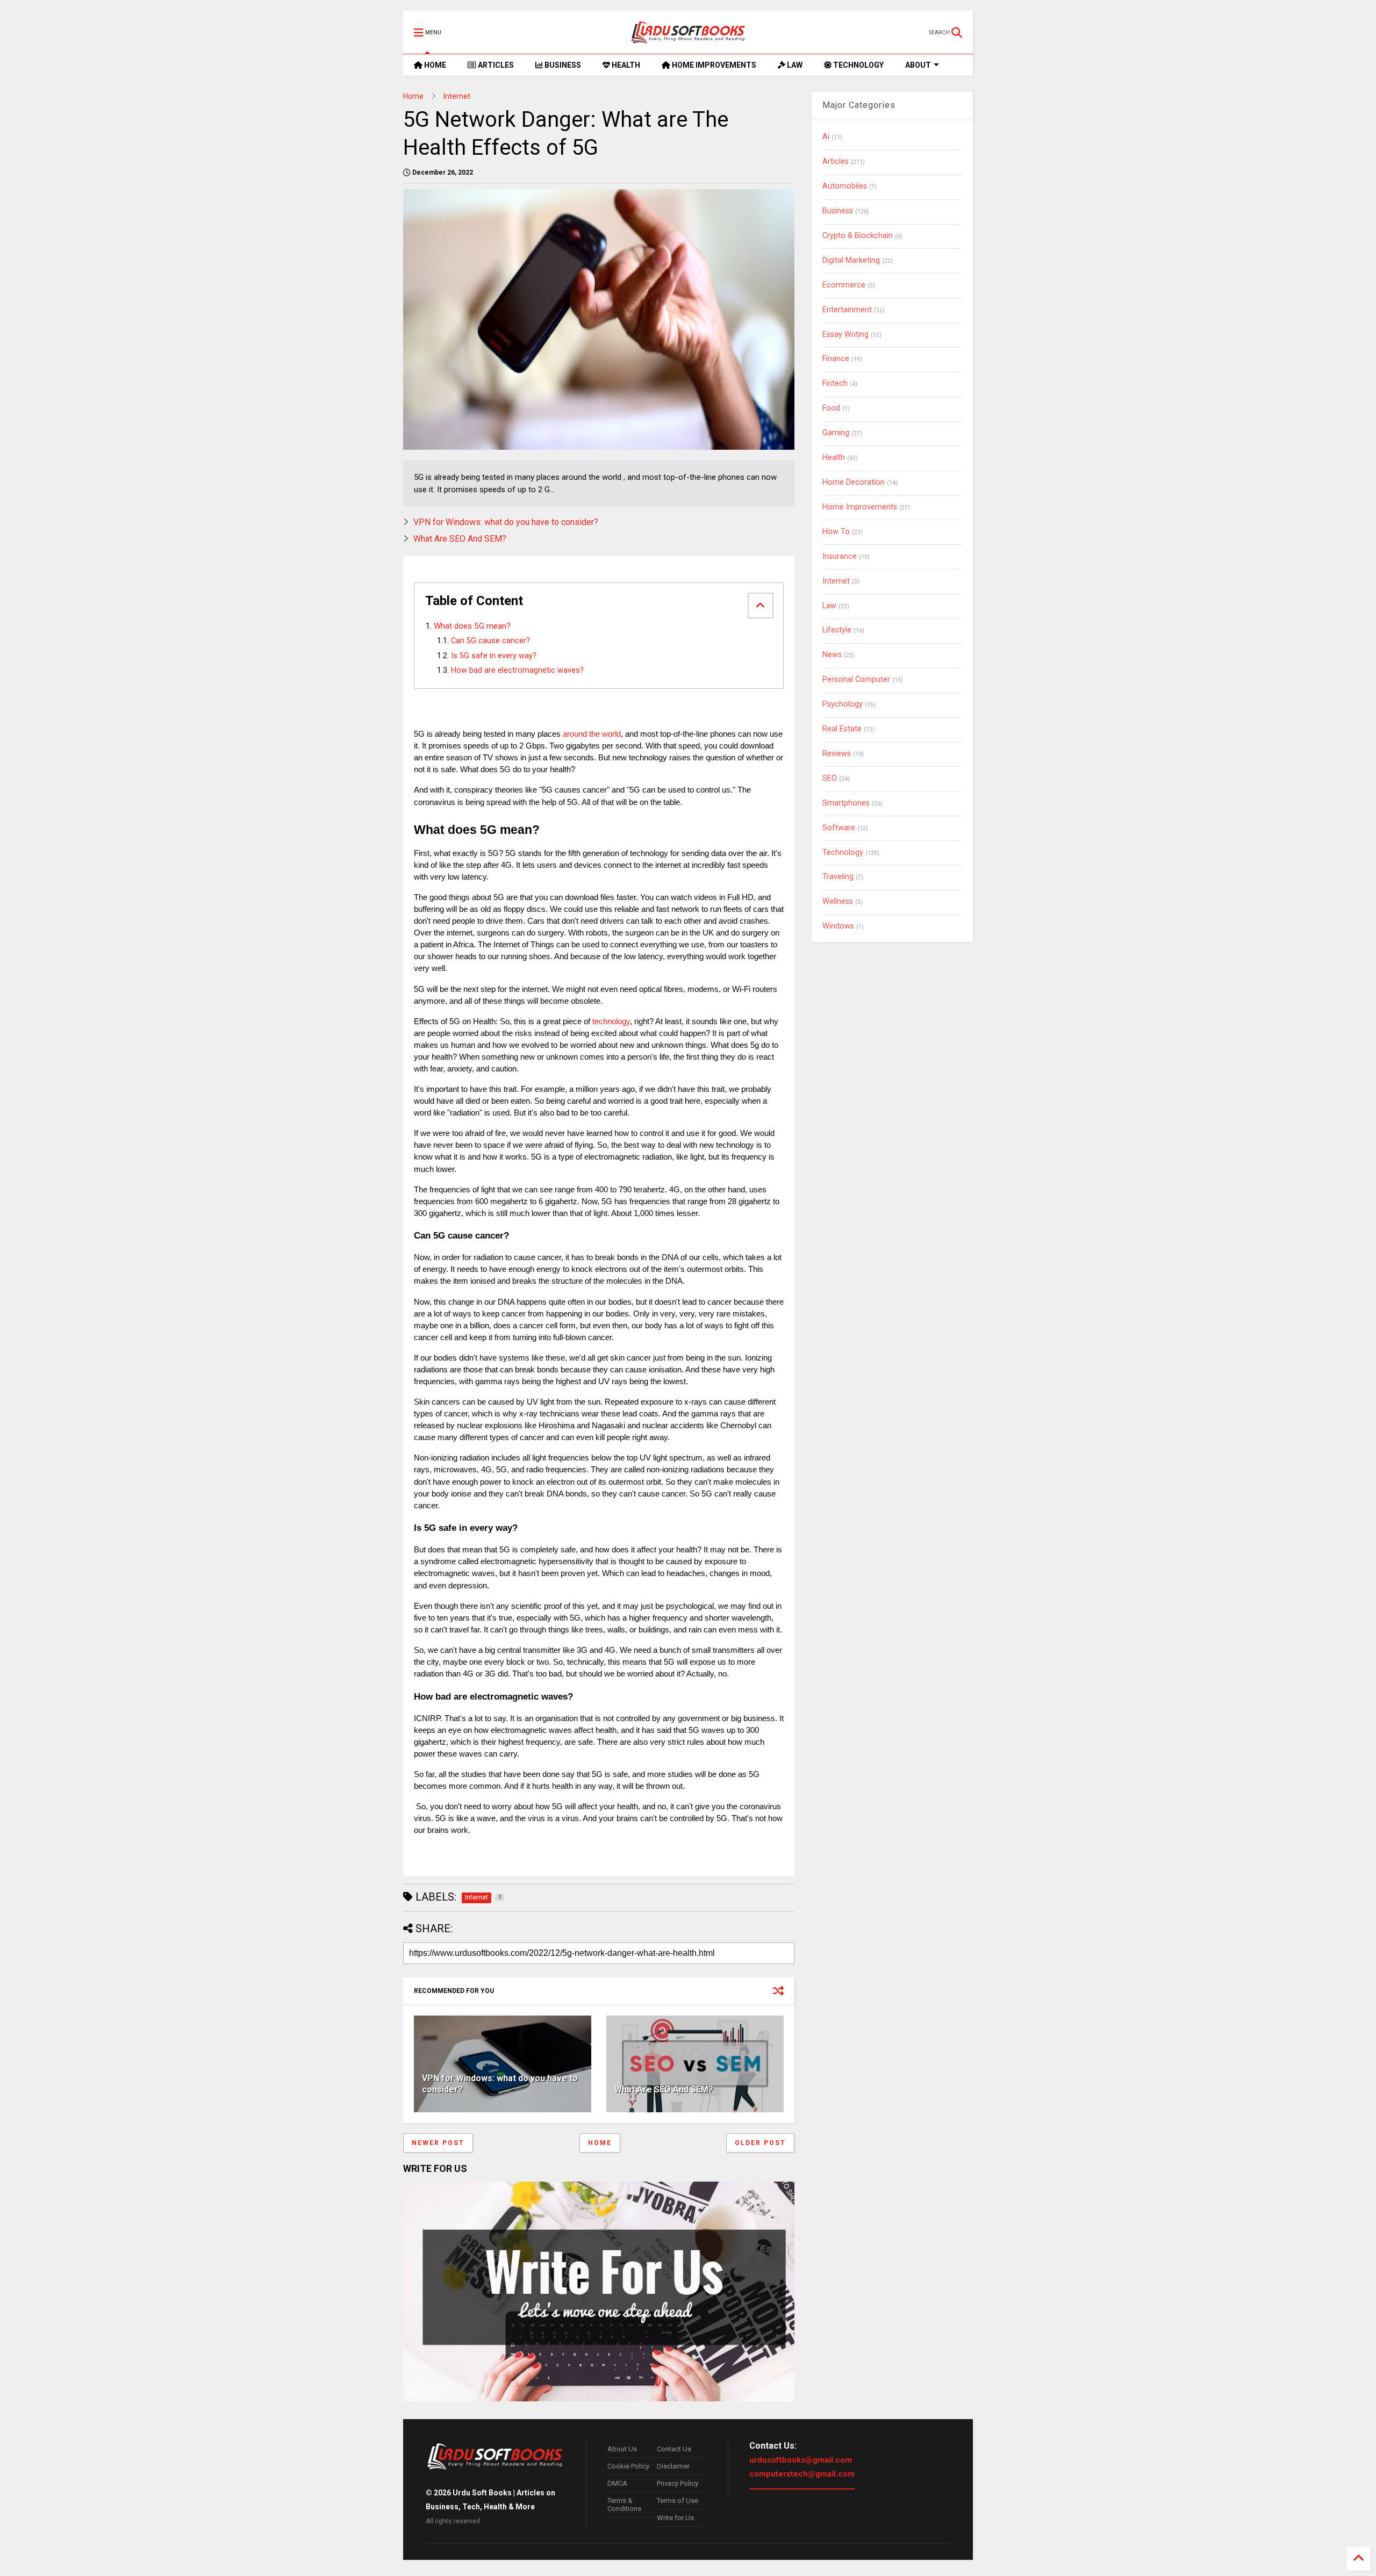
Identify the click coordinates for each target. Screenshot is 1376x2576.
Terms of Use (678, 2501)
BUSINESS (562, 65)
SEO (830, 778)
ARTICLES (495, 65)
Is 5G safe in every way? (494, 656)
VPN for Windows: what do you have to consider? (506, 522)
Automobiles (845, 186)
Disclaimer (673, 2466)
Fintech (835, 383)
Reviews (837, 754)
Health (834, 458)
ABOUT (918, 65)
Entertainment (847, 310)
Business (838, 211)
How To (836, 532)
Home (413, 96)
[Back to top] (1359, 2559)
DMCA (617, 2483)
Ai (826, 137)
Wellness (838, 901)
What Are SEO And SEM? (460, 539)
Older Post (760, 2143)
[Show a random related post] (778, 1991)
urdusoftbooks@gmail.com (801, 2460)
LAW (794, 65)
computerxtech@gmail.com (802, 2474)
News (832, 655)
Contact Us (674, 2449)
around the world (592, 734)
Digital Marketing (851, 260)
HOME (434, 65)
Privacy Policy (678, 2483)
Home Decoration (854, 482)
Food (831, 408)
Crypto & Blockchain (858, 236)
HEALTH (625, 65)
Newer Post (438, 2143)
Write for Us (675, 2518)
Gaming (836, 433)
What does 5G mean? (472, 626)
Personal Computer (856, 679)
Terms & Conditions (624, 2505)
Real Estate (842, 729)
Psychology (843, 704)
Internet (457, 96)
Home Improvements (860, 507)
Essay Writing (845, 334)
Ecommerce (844, 285)
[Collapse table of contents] (761, 606)
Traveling (838, 877)
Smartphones (846, 803)
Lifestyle (837, 630)
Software (839, 828)
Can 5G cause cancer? (490, 641)
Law (829, 606)
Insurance (840, 556)
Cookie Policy (628, 2466)
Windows (838, 926)
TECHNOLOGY (858, 65)
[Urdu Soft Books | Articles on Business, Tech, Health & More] (688, 32)
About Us (622, 2449)
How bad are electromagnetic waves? (517, 670)
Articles (836, 161)
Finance (836, 359)
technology (611, 1021)
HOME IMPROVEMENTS (713, 65)
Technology (843, 852)
